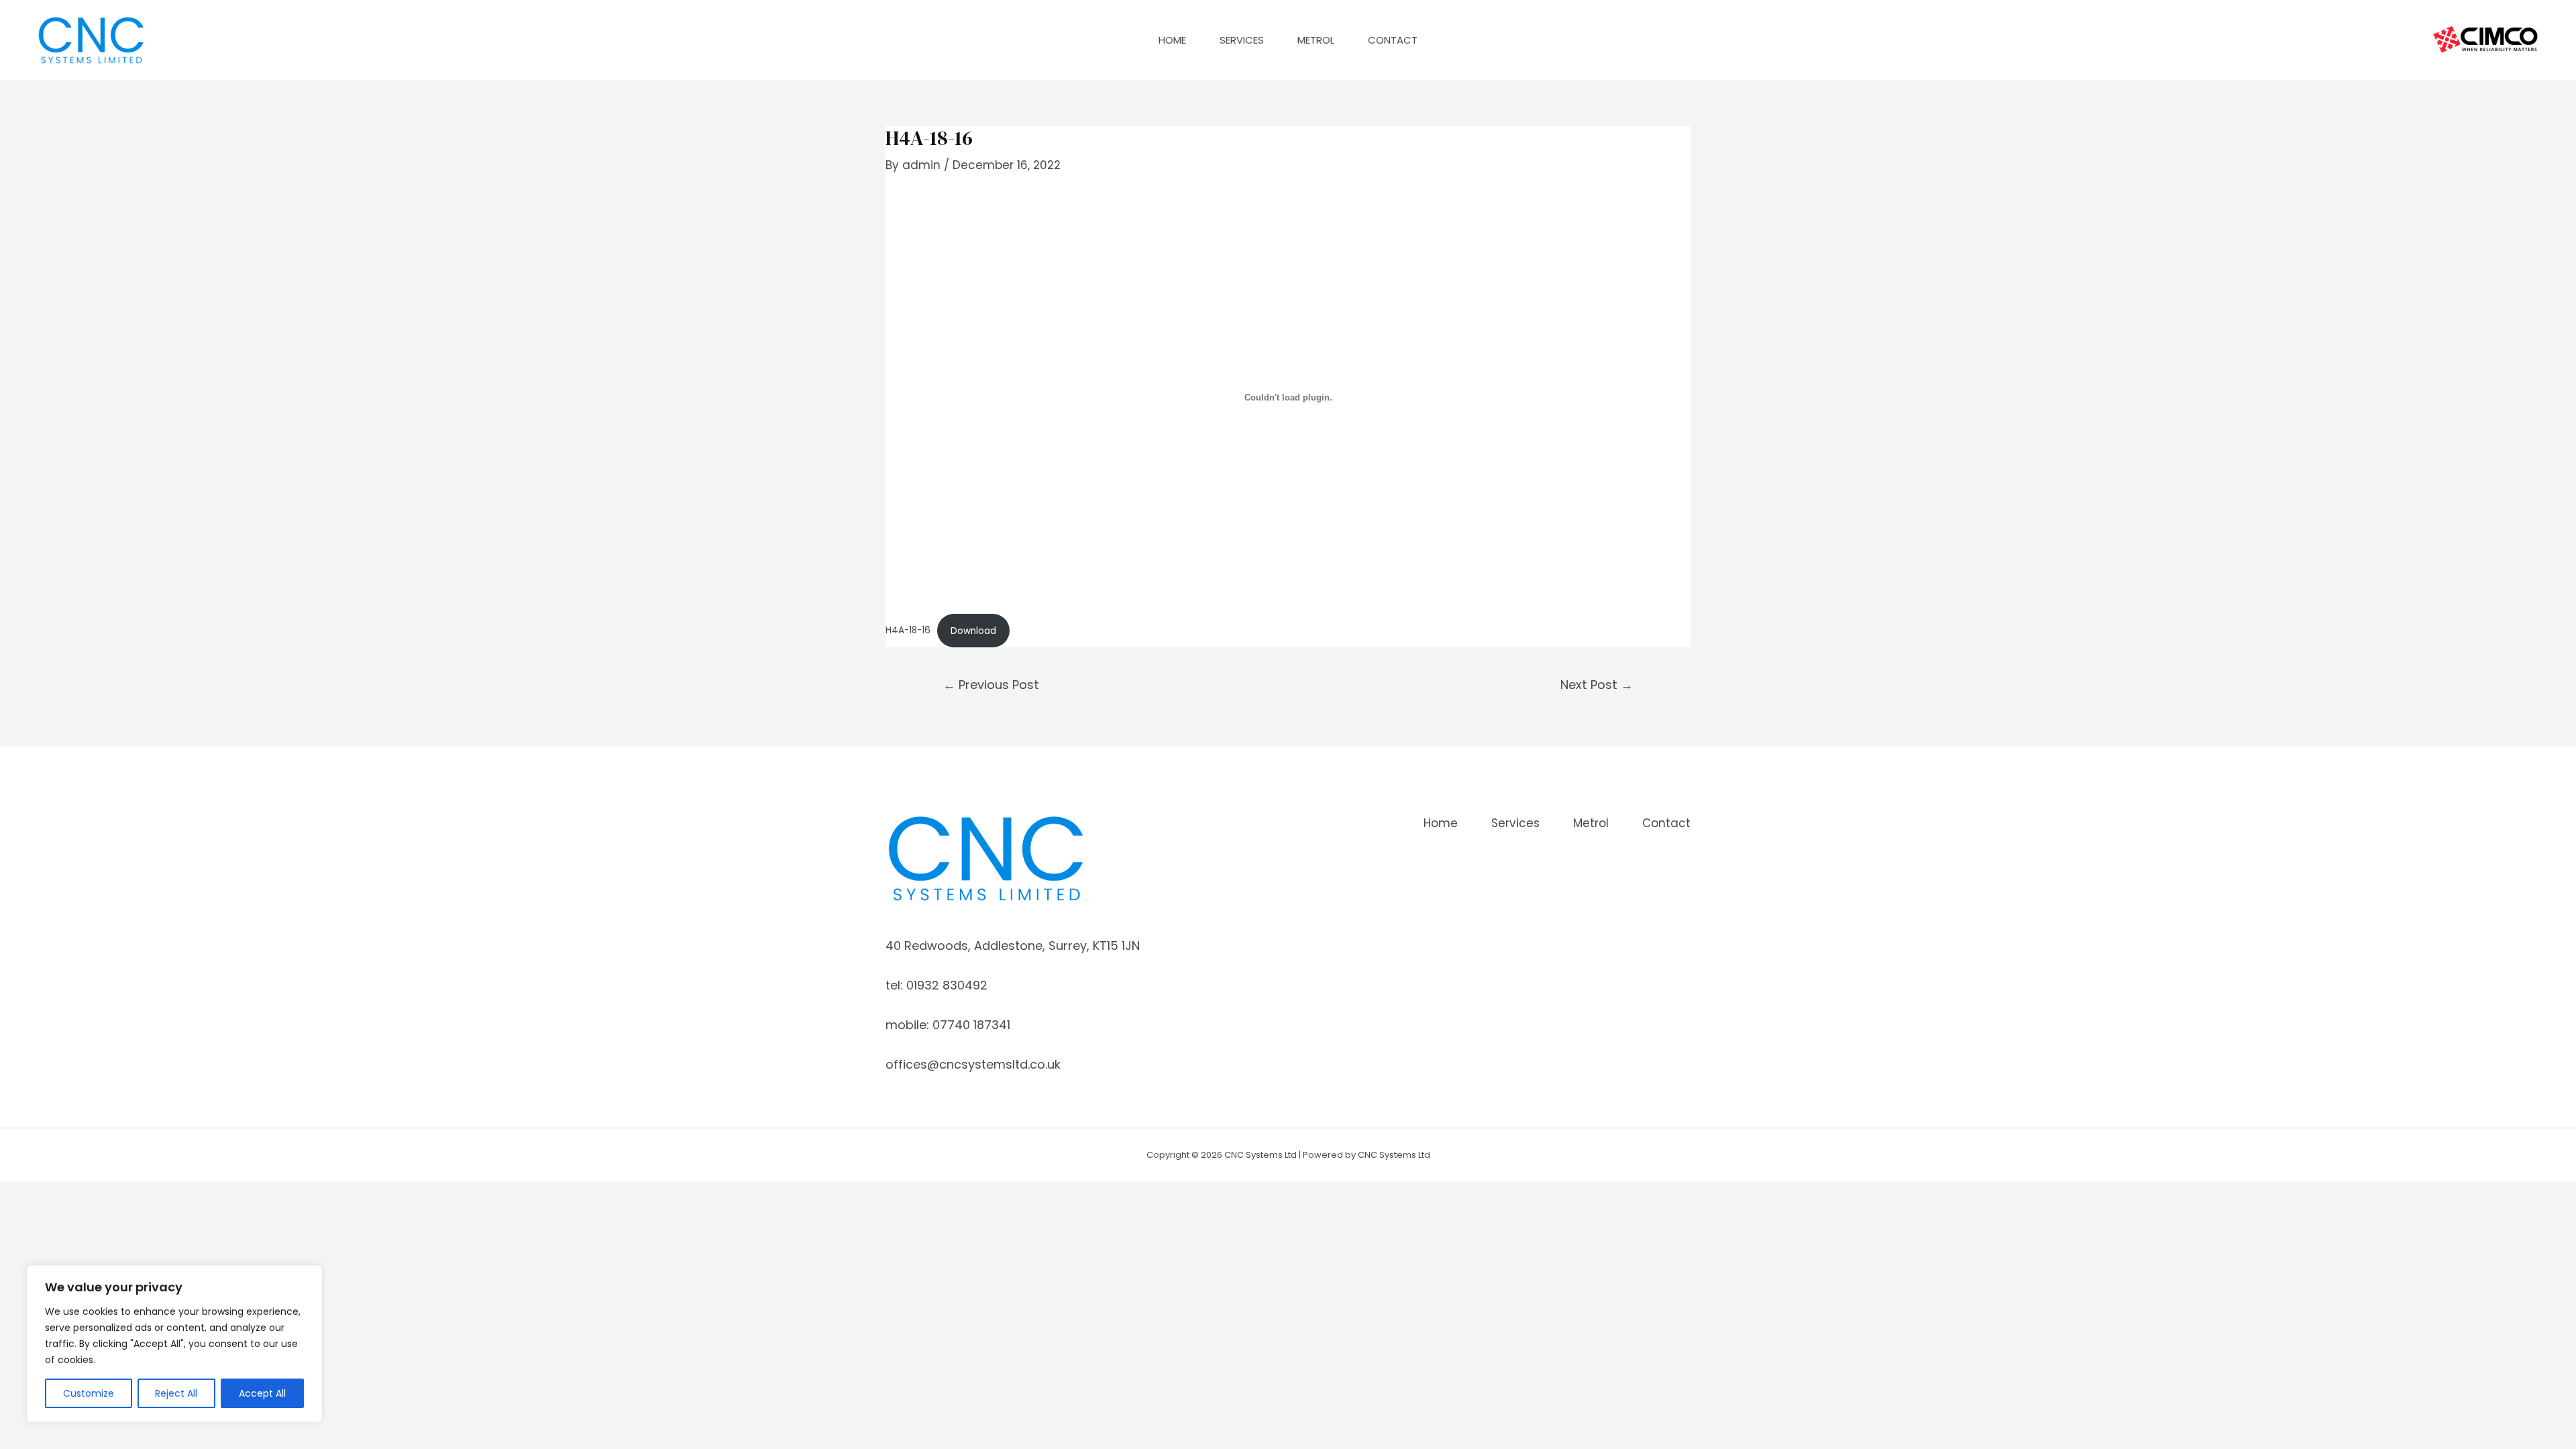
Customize (89, 1393)
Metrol (1316, 40)
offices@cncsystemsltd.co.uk (973, 1064)
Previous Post (991, 685)
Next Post (1597, 685)
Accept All (262, 1393)
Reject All (176, 1393)
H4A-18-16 (908, 631)
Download (973, 631)
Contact (1393, 40)
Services (1242, 40)
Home (1172, 40)
